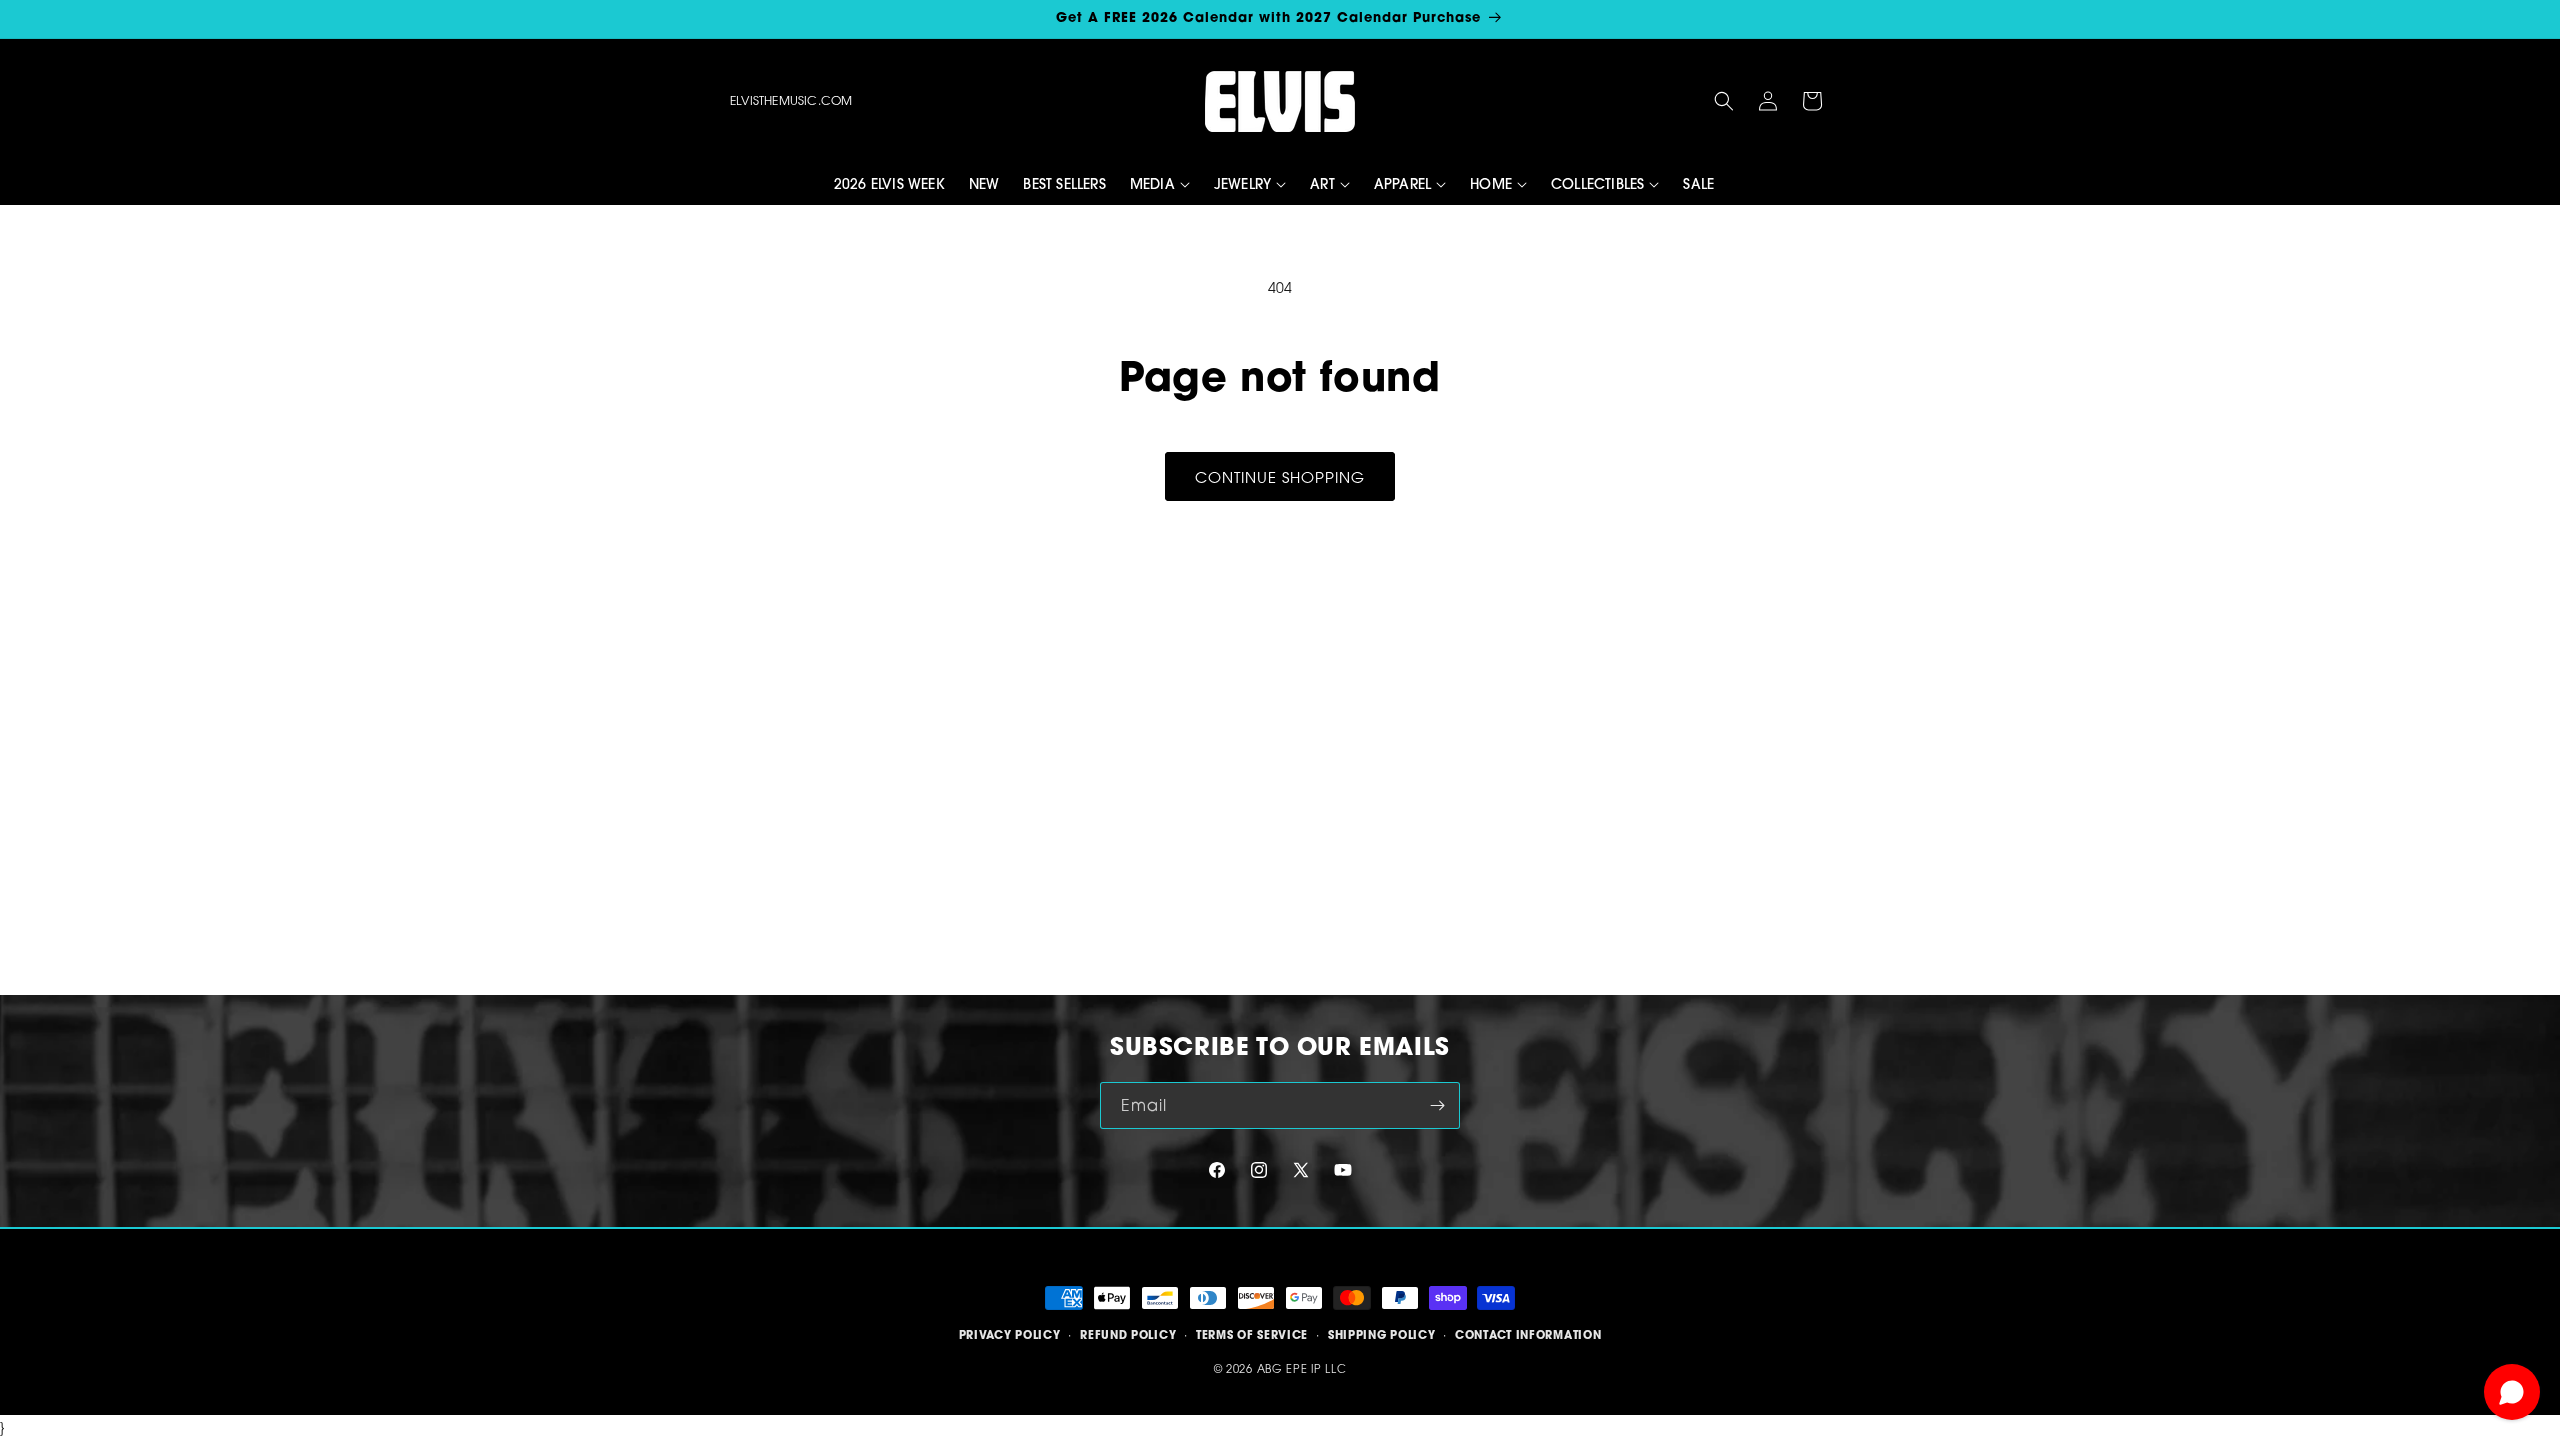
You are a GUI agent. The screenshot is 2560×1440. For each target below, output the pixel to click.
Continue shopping (1280, 477)
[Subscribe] (1437, 1105)
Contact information (1528, 1335)
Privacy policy (1010, 1335)
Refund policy (1128, 1335)
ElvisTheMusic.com (791, 100)
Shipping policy (1382, 1335)
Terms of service (1252, 1335)
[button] (1724, 101)
